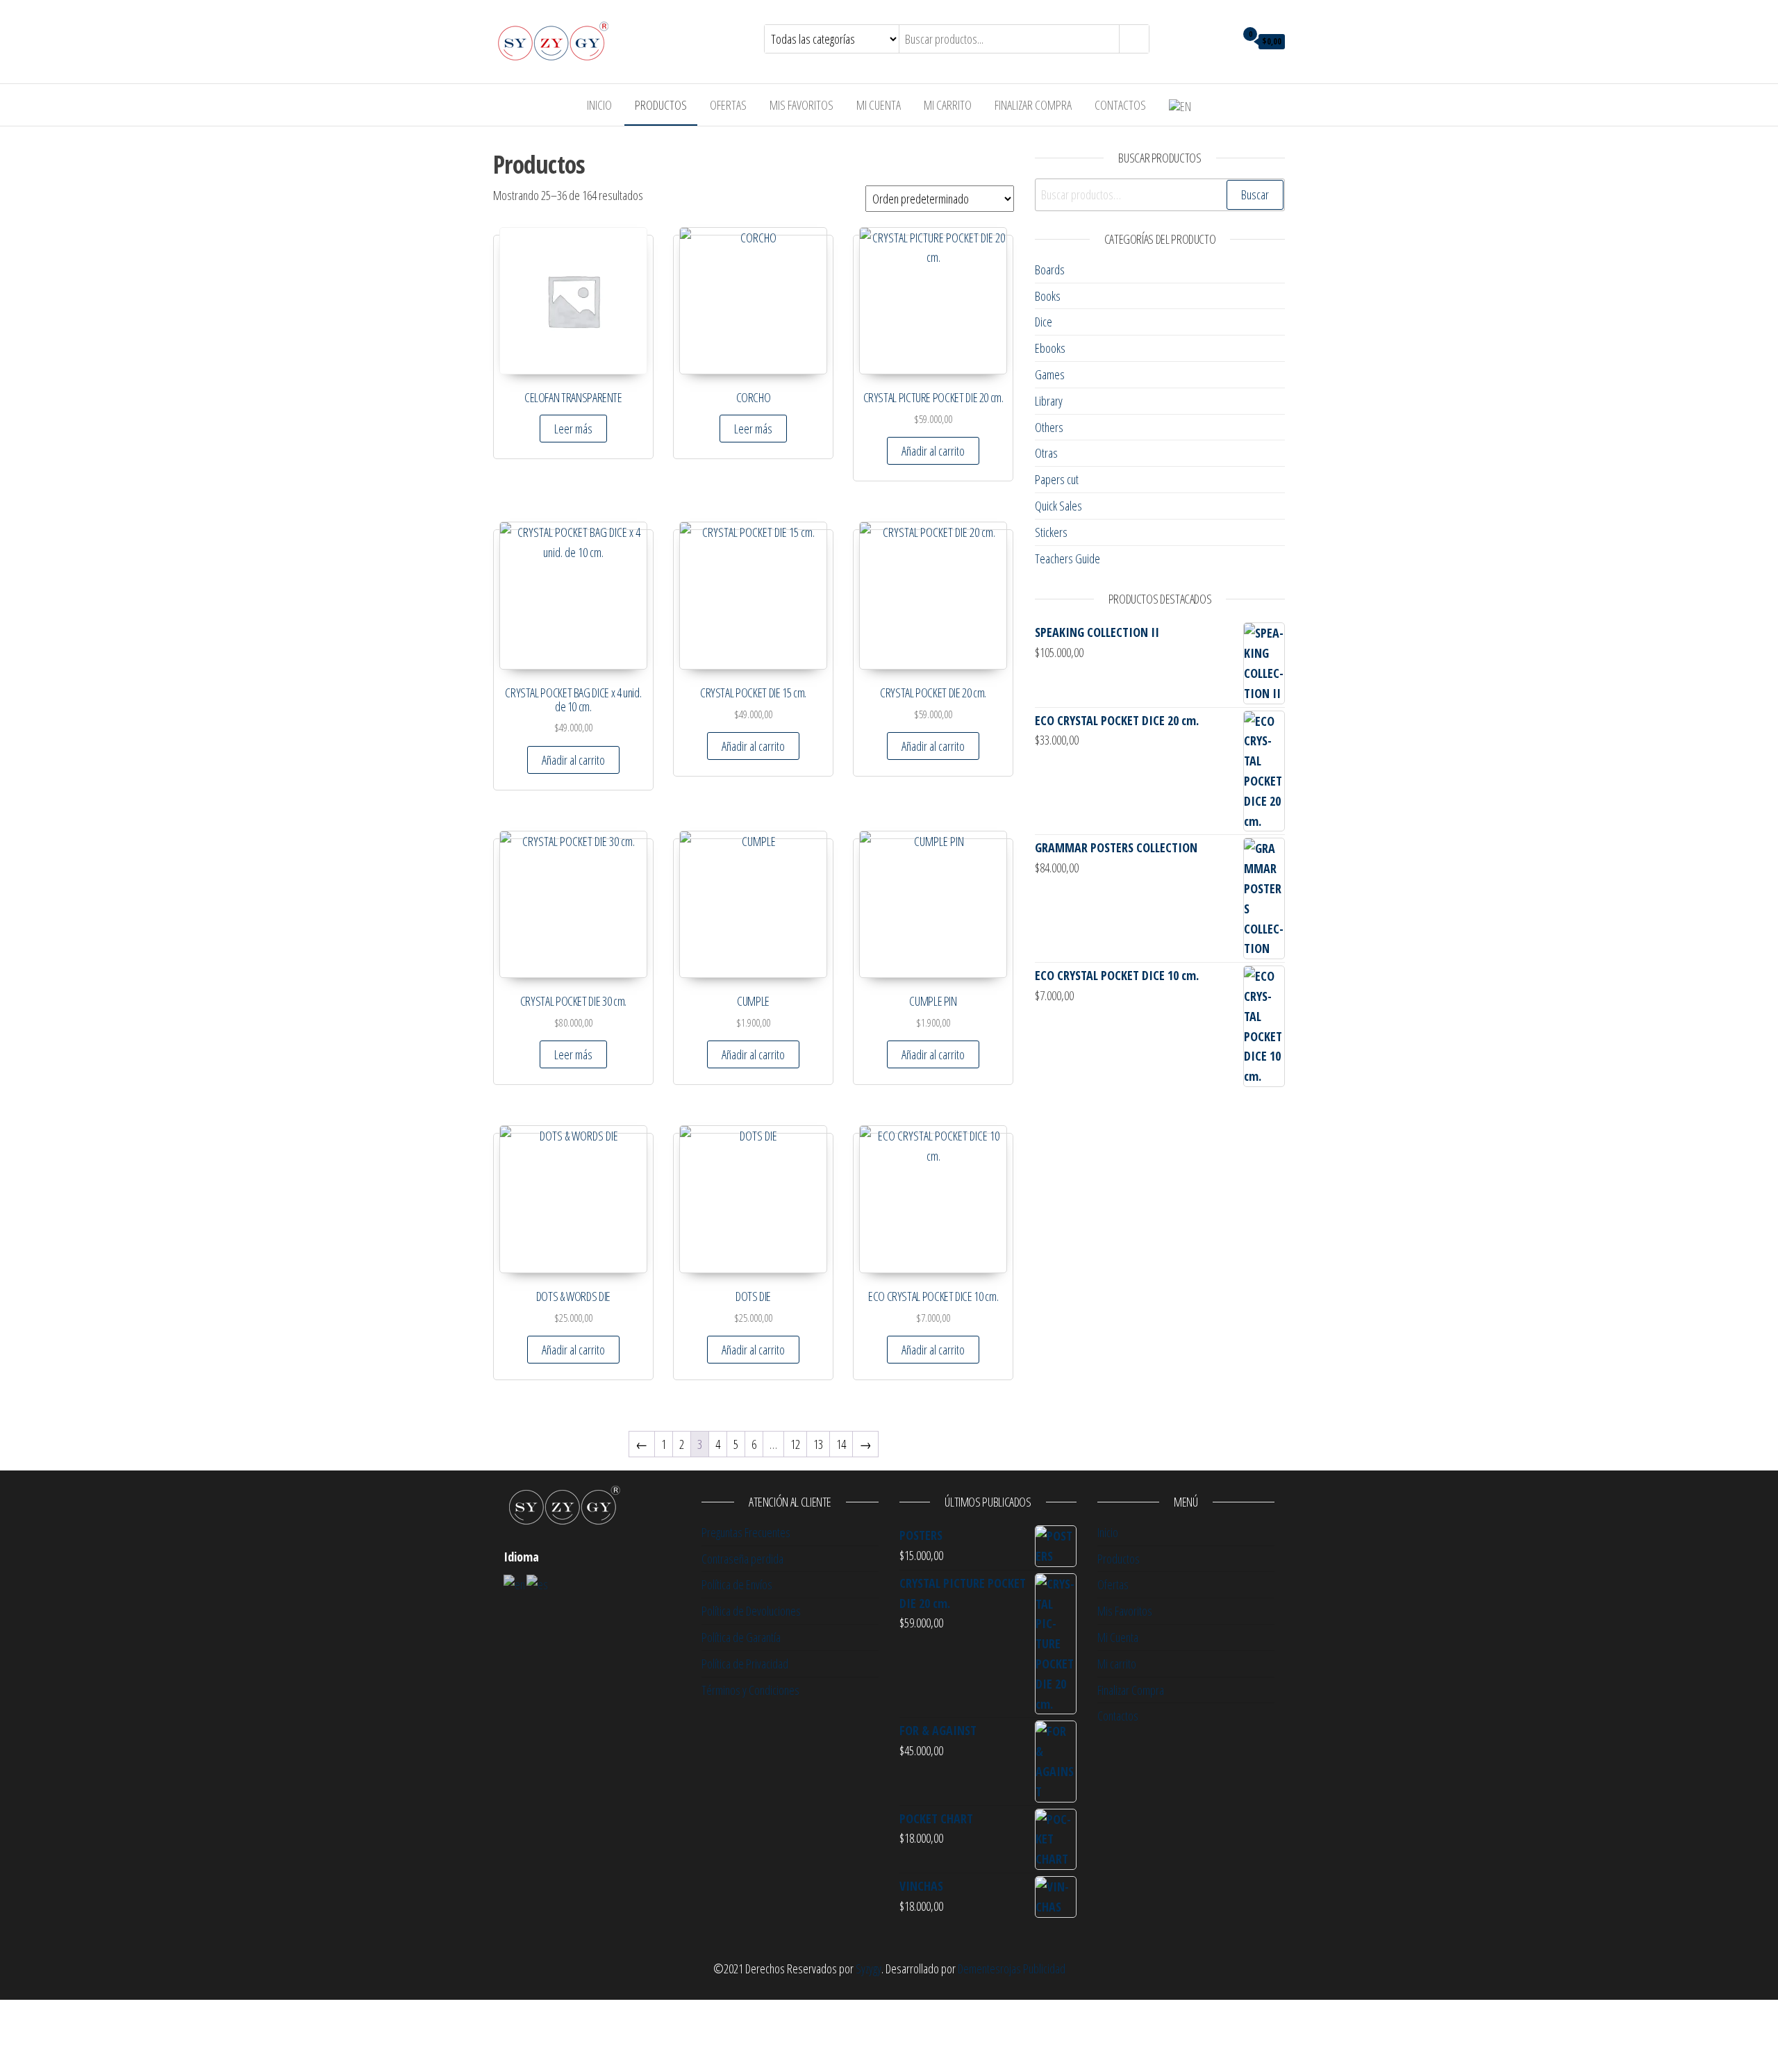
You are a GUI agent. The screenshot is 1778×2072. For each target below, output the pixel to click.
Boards (1050, 270)
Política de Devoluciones (751, 1611)
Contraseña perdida (742, 1559)
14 (841, 1444)
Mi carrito (948, 105)
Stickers (1051, 532)
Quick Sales (1058, 506)
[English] (515, 1584)
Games (1050, 374)
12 (795, 1444)
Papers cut (1057, 479)
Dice (1044, 322)
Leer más (573, 429)
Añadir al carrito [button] (933, 451)
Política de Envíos (737, 1584)
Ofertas (728, 105)
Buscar (1255, 194)
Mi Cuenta (879, 105)
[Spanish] (538, 1584)
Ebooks (1050, 348)
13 (818, 1444)
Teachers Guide (1067, 558)
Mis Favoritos (801, 105)
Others (1049, 427)
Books (1048, 296)
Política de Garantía (741, 1637)
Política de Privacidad (745, 1664)
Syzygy (869, 1969)
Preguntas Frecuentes (746, 1532)
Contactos (1120, 105)
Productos (661, 105)
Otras (1046, 453)
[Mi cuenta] (1221, 40)
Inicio (599, 105)
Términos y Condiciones (750, 1690)
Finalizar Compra (1033, 105)
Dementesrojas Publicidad (1012, 1969)
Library (1049, 401)
